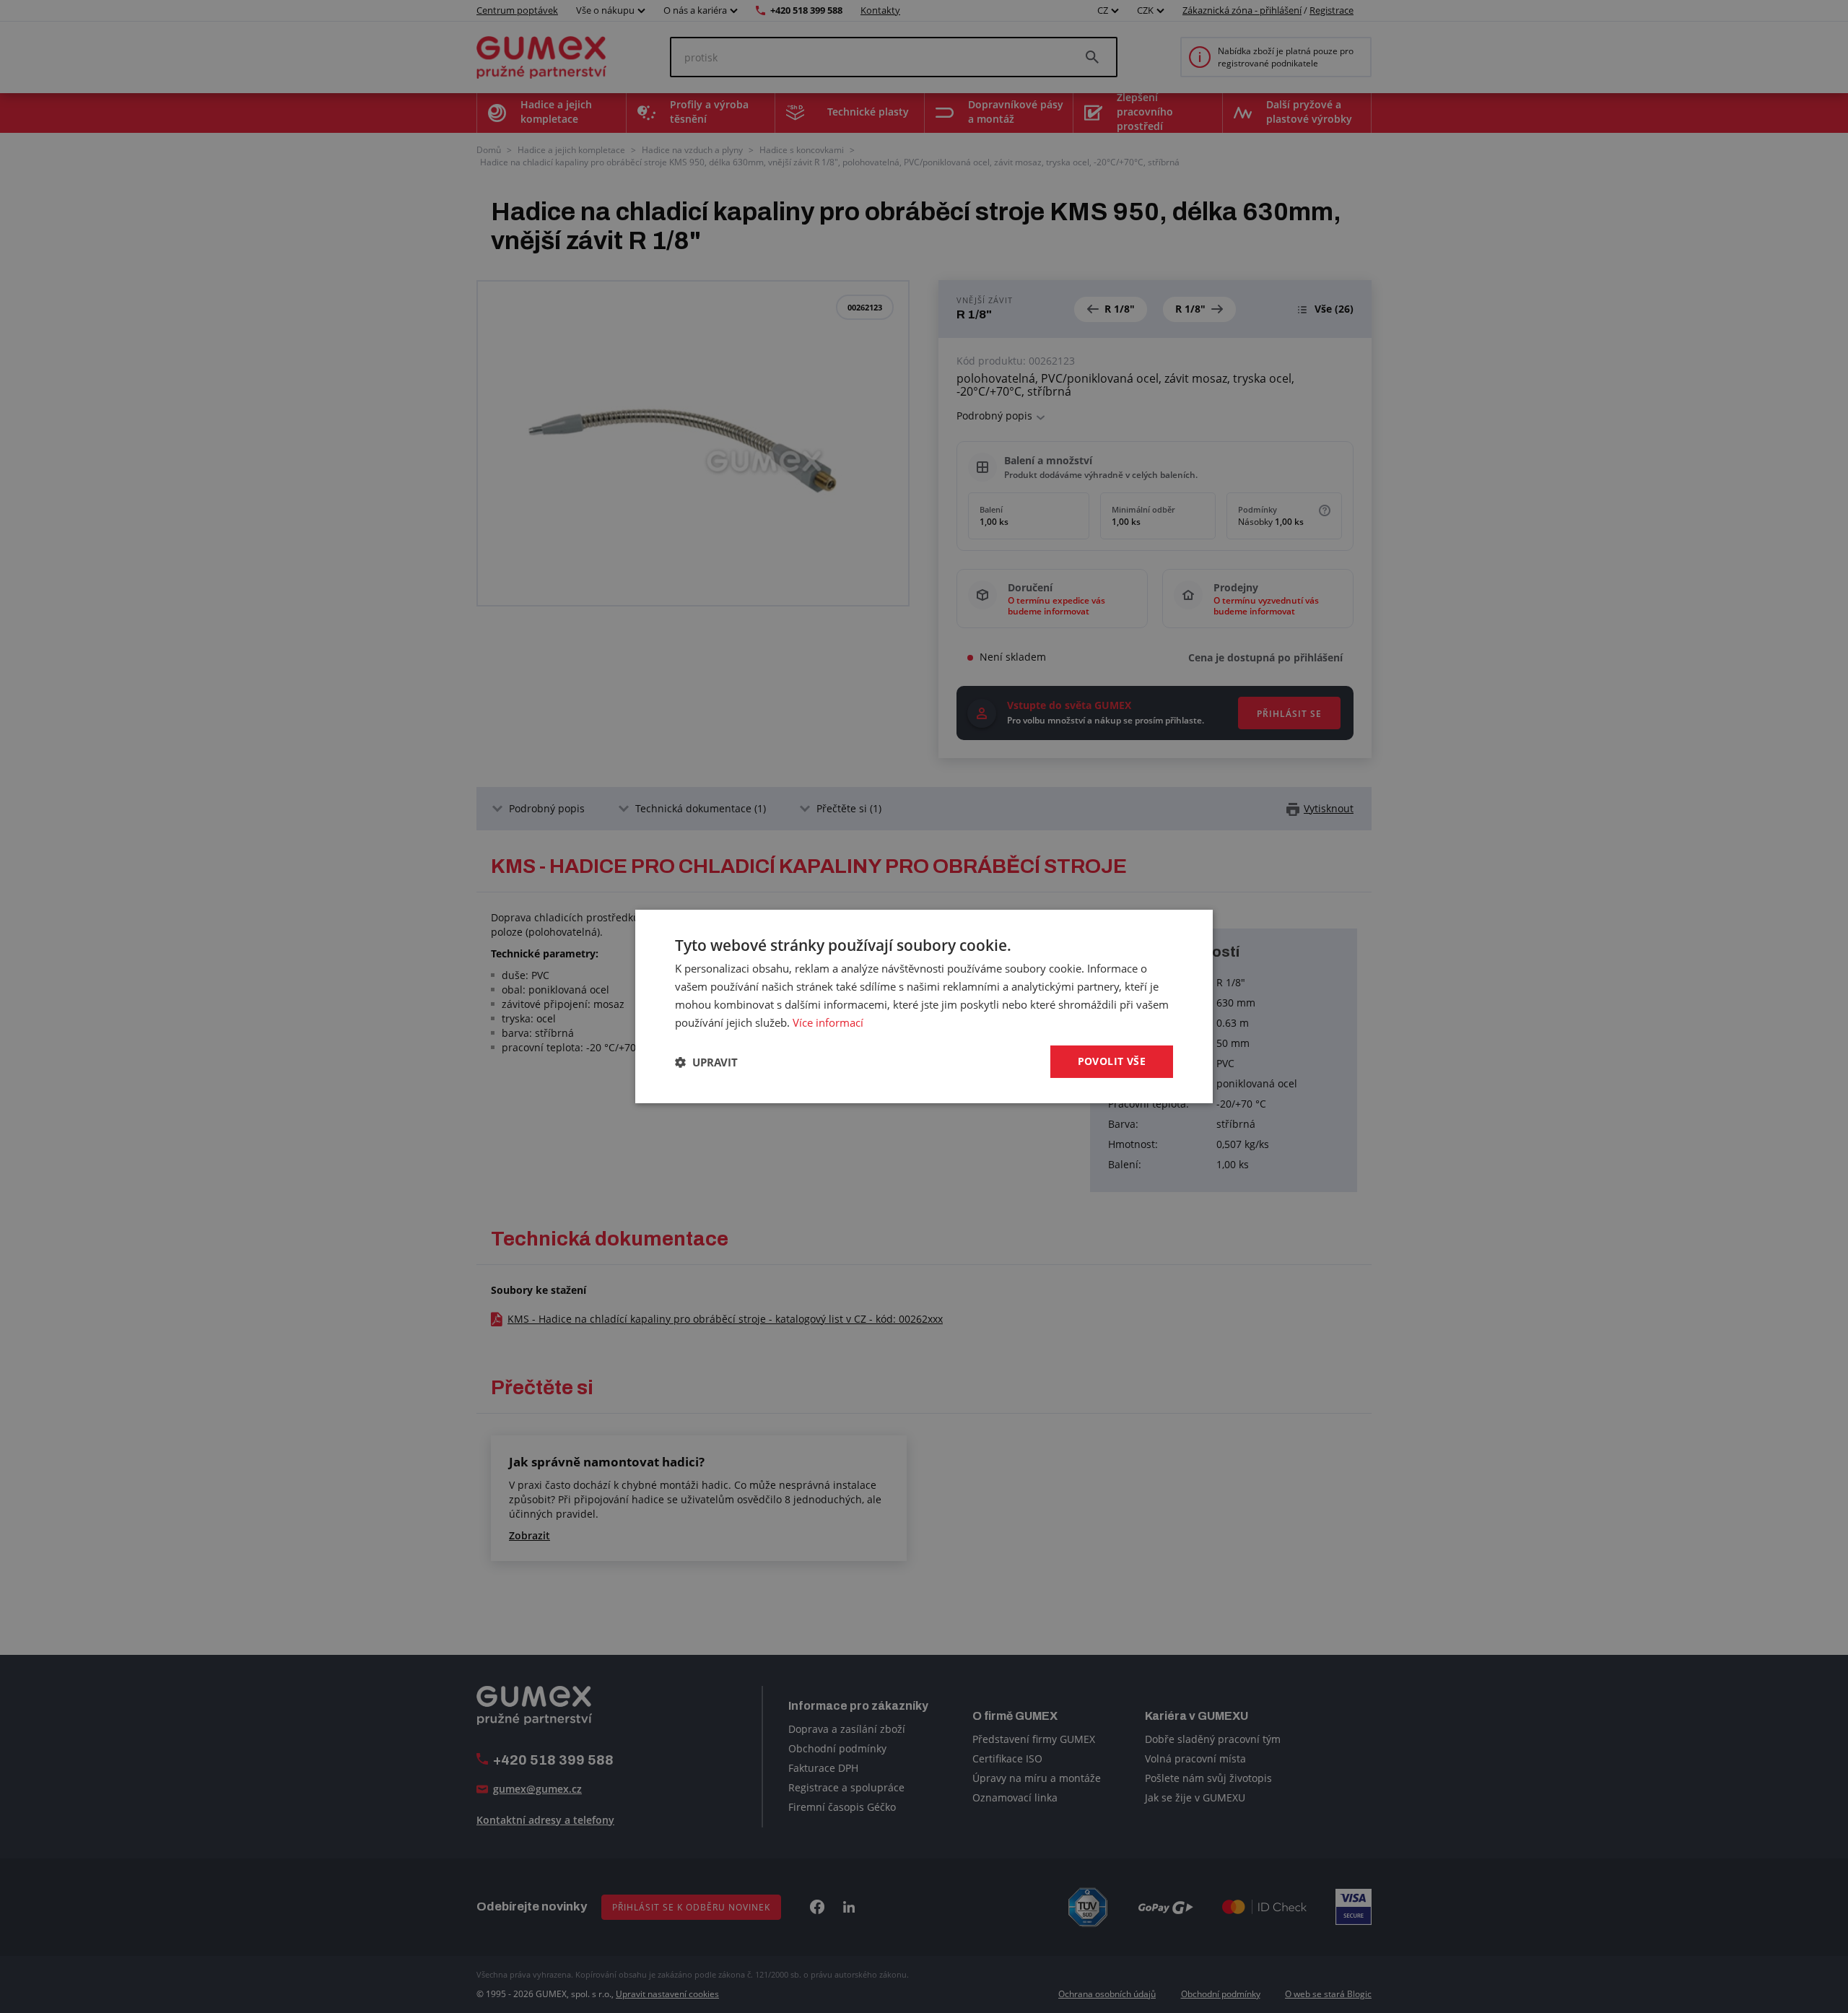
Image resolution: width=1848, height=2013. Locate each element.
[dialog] (924, 1006)
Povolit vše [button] (1112, 1061)
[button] (706, 1062)
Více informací (828, 1022)
